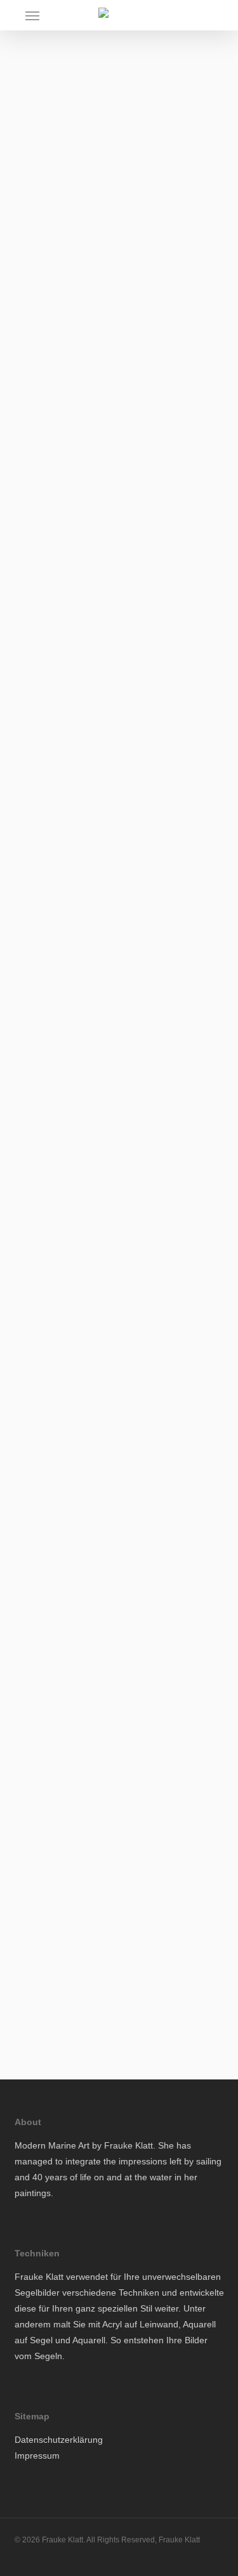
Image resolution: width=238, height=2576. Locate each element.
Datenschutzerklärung (59, 2440)
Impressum (37, 2456)
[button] (32, 15)
